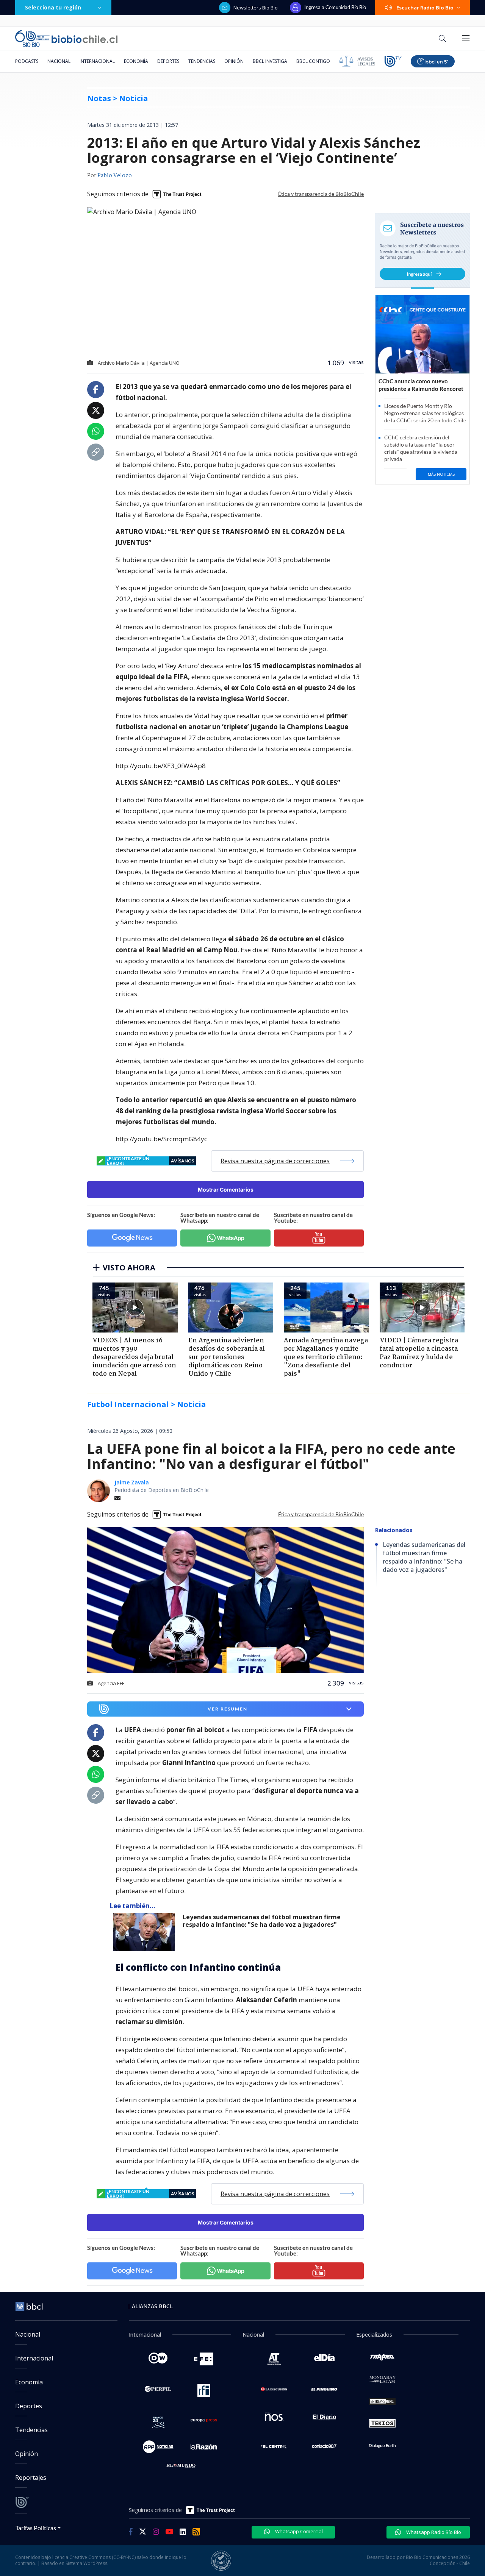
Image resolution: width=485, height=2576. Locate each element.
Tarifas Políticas (36, 2528)
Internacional (97, 61)
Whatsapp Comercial (298, 2531)
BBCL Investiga (270, 61)
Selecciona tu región (53, 7)
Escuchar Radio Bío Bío (425, 8)
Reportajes (31, 2478)
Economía (136, 61)
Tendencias (202, 61)
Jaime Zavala (132, 1482)
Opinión (234, 61)
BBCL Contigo (313, 61)
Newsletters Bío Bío (256, 8)
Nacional (59, 61)
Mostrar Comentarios (226, 1190)
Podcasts (27, 61)
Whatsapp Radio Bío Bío (433, 2532)
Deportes (168, 61)
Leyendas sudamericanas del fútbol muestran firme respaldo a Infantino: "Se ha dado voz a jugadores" (262, 1921)
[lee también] (146, 1932)
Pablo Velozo (115, 176)
